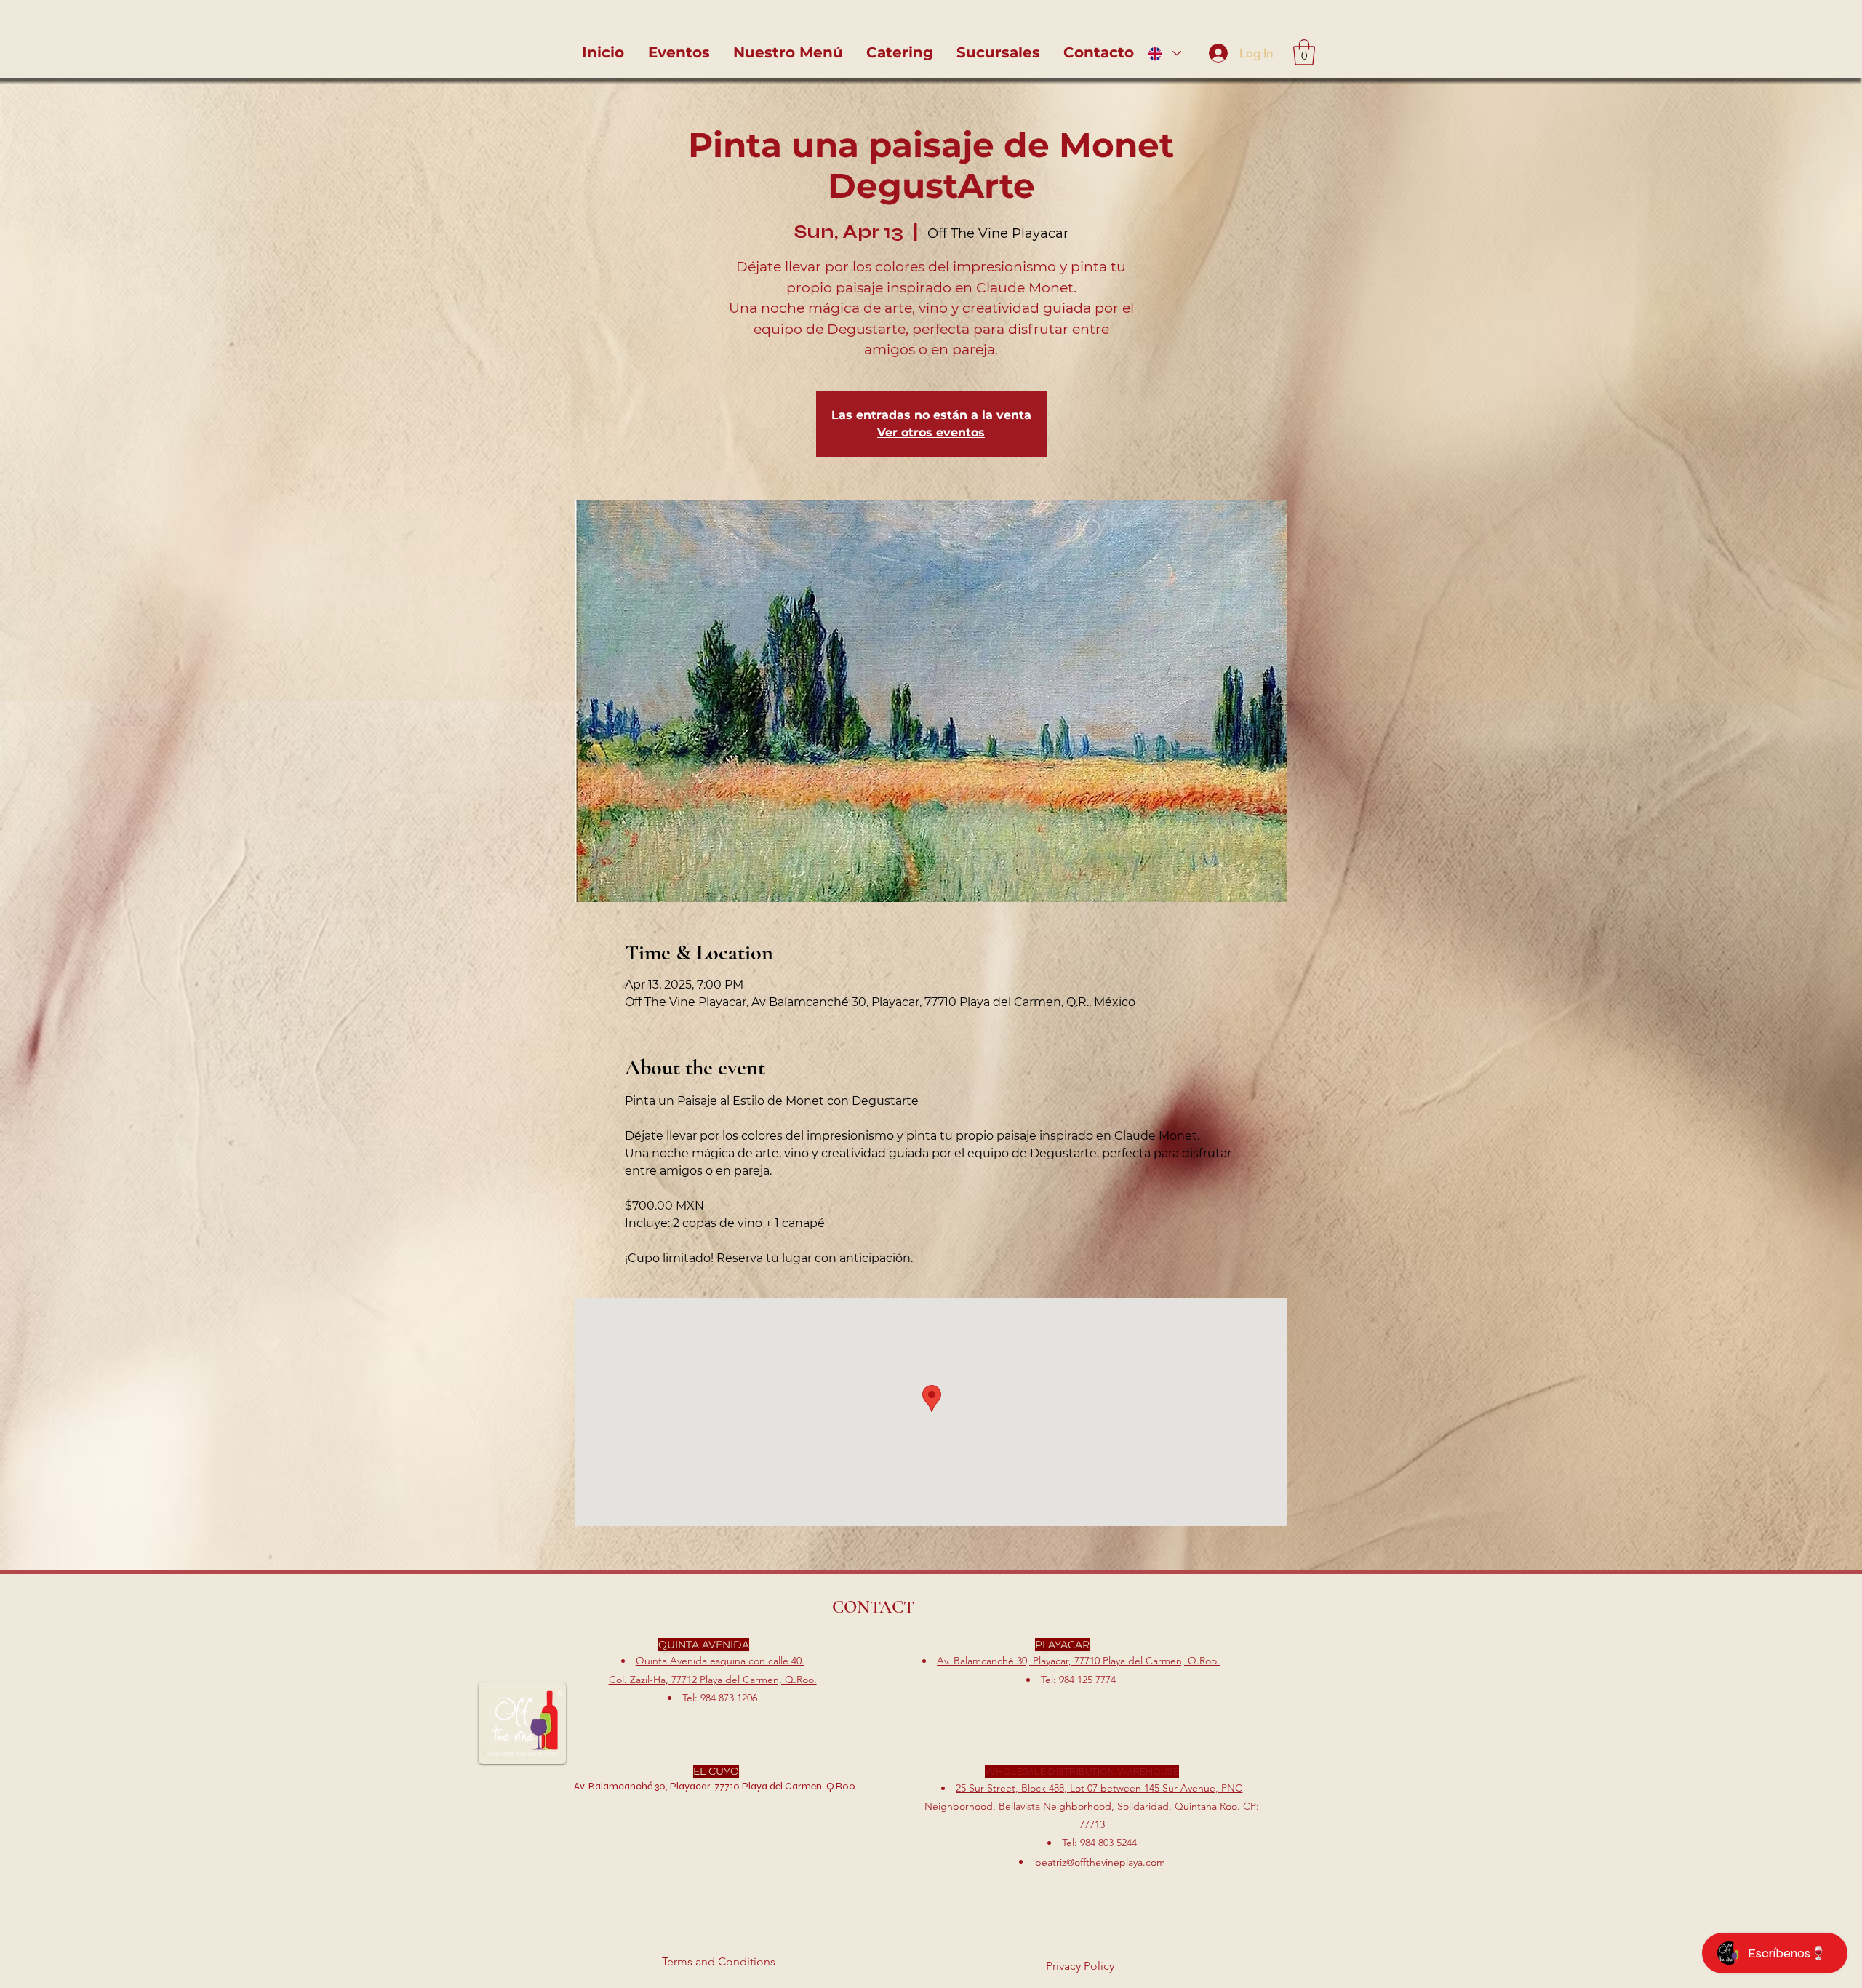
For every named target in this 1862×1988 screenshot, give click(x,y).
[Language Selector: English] (1164, 53)
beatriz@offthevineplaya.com (1100, 1862)
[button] (1304, 52)
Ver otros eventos (931, 432)
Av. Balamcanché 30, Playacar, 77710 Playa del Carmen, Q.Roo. (1078, 1661)
